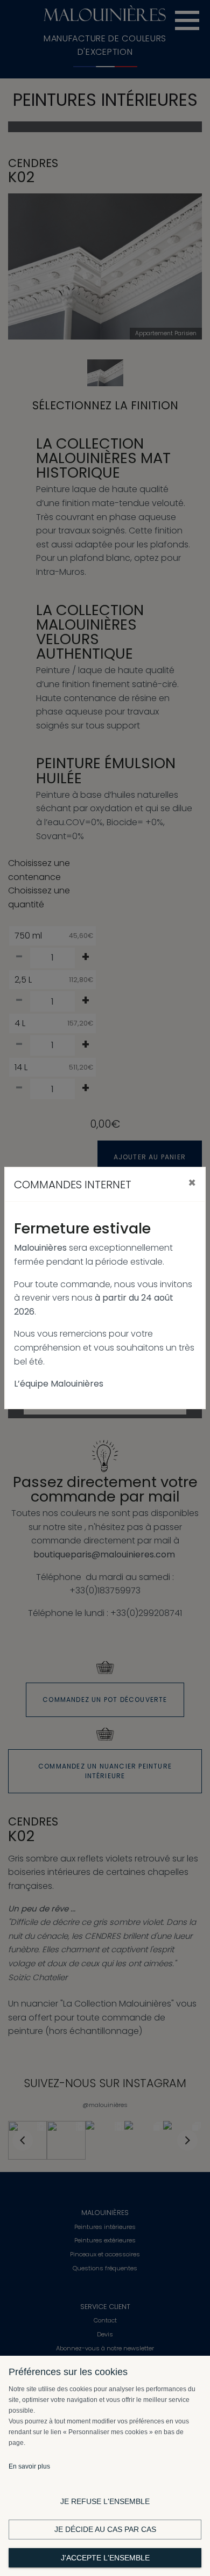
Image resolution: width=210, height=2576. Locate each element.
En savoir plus (29, 2466)
